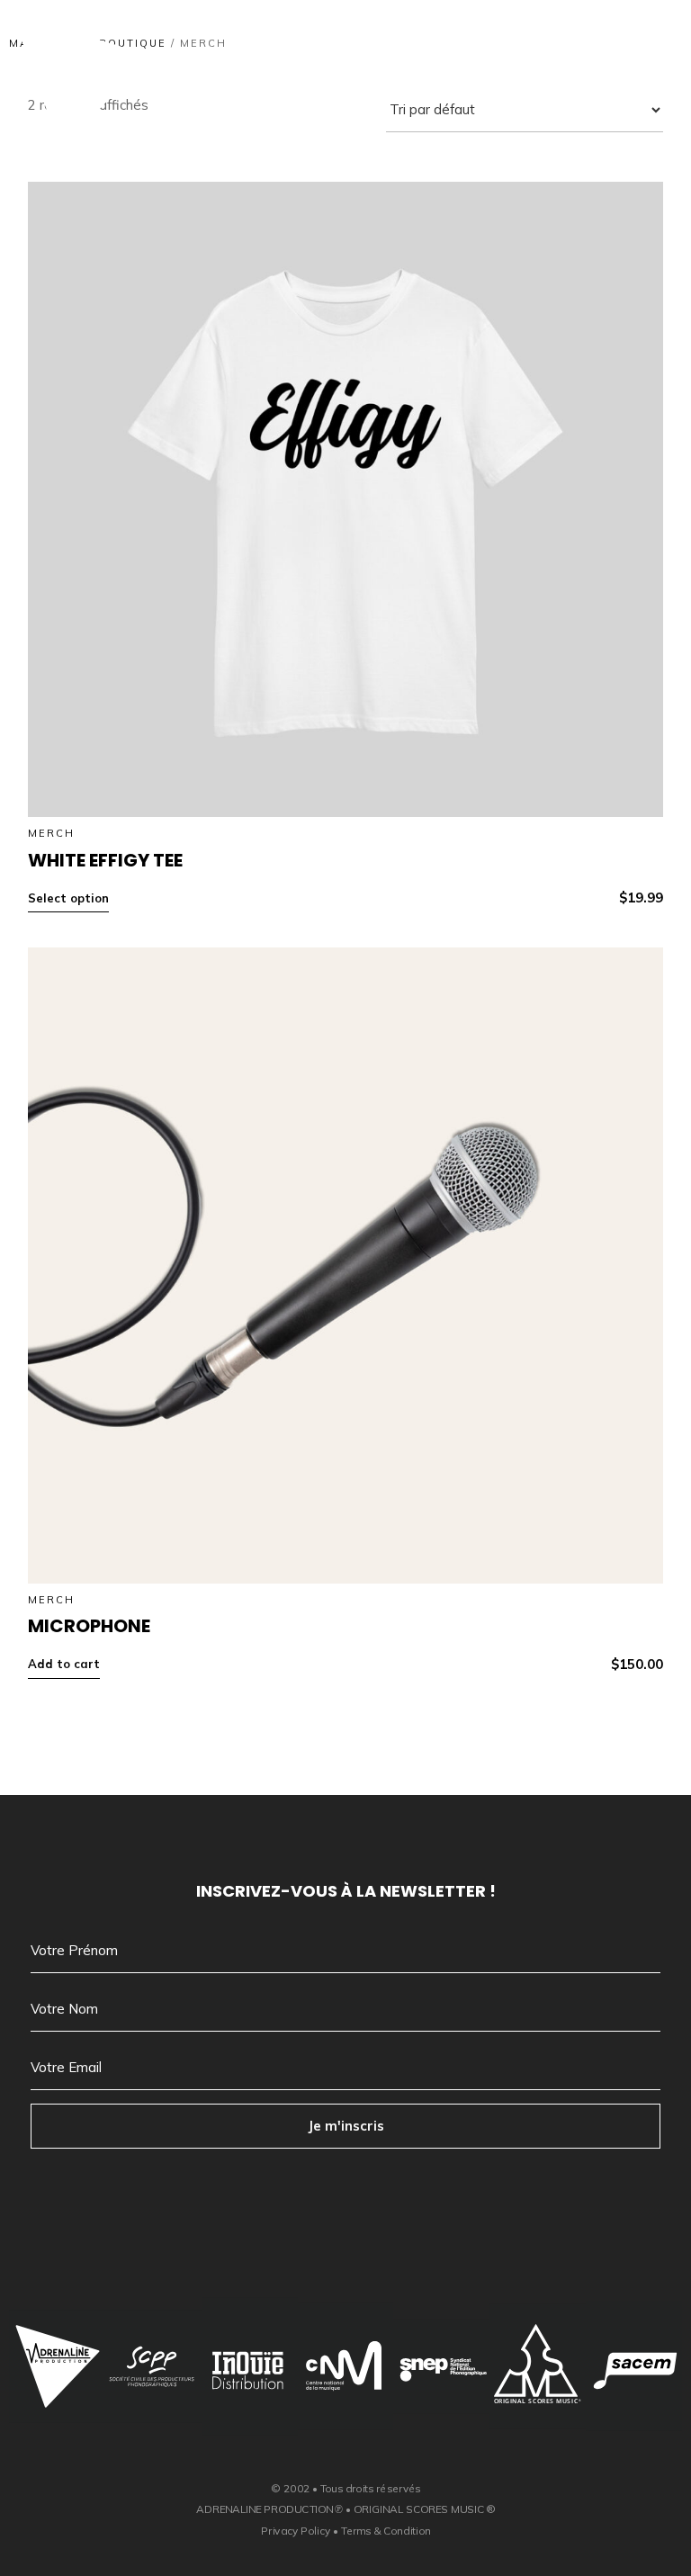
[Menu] (630, 58)
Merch (51, 833)
